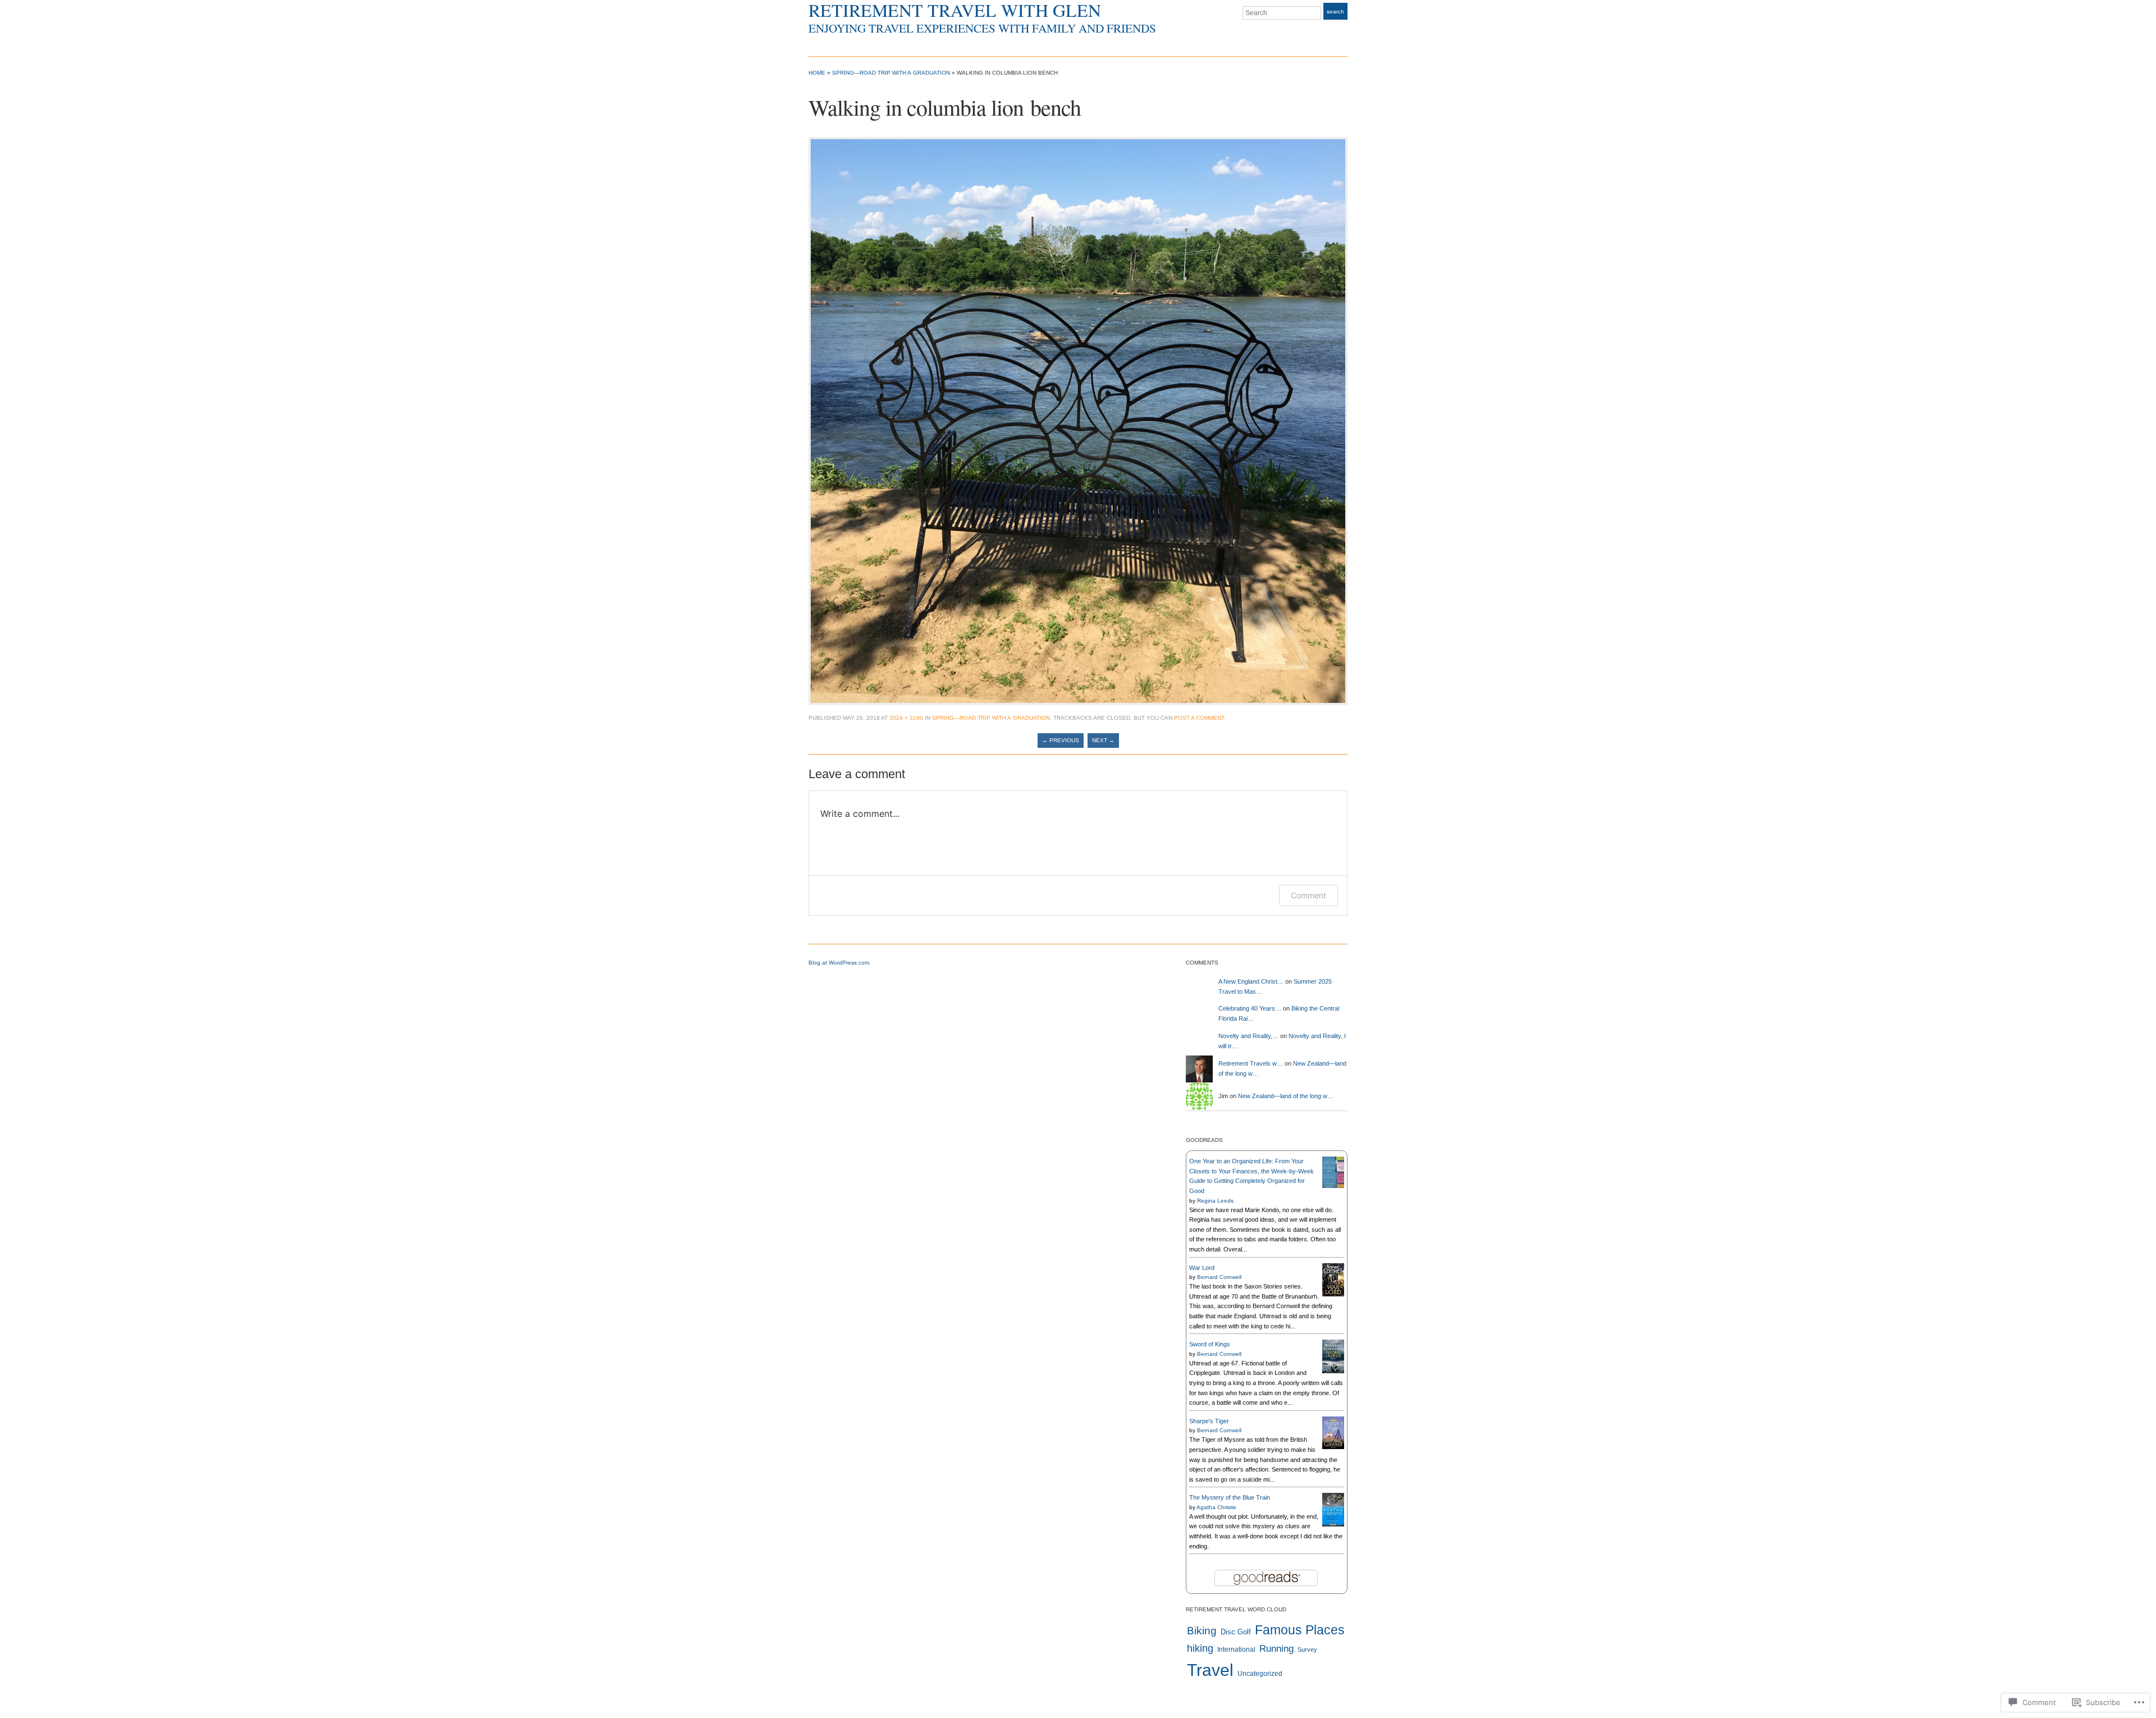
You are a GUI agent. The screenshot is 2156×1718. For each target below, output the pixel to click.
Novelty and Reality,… (1248, 1036)
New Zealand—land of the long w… (1286, 1096)
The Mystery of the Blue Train (1230, 1497)
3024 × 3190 (906, 718)
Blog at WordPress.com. (840, 963)
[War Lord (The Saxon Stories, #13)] (1333, 1279)
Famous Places (1300, 1630)
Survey (1307, 1650)
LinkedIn (1342, 34)
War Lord (1202, 1268)
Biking (1202, 1631)
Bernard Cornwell (1219, 1277)
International (1236, 1650)
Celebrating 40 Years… (1250, 1008)
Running (1276, 1649)
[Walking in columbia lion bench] (1078, 421)
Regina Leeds (1215, 1201)
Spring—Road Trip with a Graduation (891, 73)
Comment (1308, 895)
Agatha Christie (1216, 1507)
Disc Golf (1236, 1632)
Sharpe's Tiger (1209, 1421)
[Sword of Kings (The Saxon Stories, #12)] (1333, 1356)
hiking (1200, 1648)
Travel (1210, 1670)
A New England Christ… (1251, 981)
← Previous (1061, 740)
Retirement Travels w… (1251, 1063)
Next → (1103, 740)
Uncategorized (1260, 1674)
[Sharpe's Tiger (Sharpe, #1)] (1333, 1432)
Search (1335, 12)
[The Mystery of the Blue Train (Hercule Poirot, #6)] (1333, 1509)
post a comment (1199, 718)
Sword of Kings (1210, 1344)
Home (817, 73)
